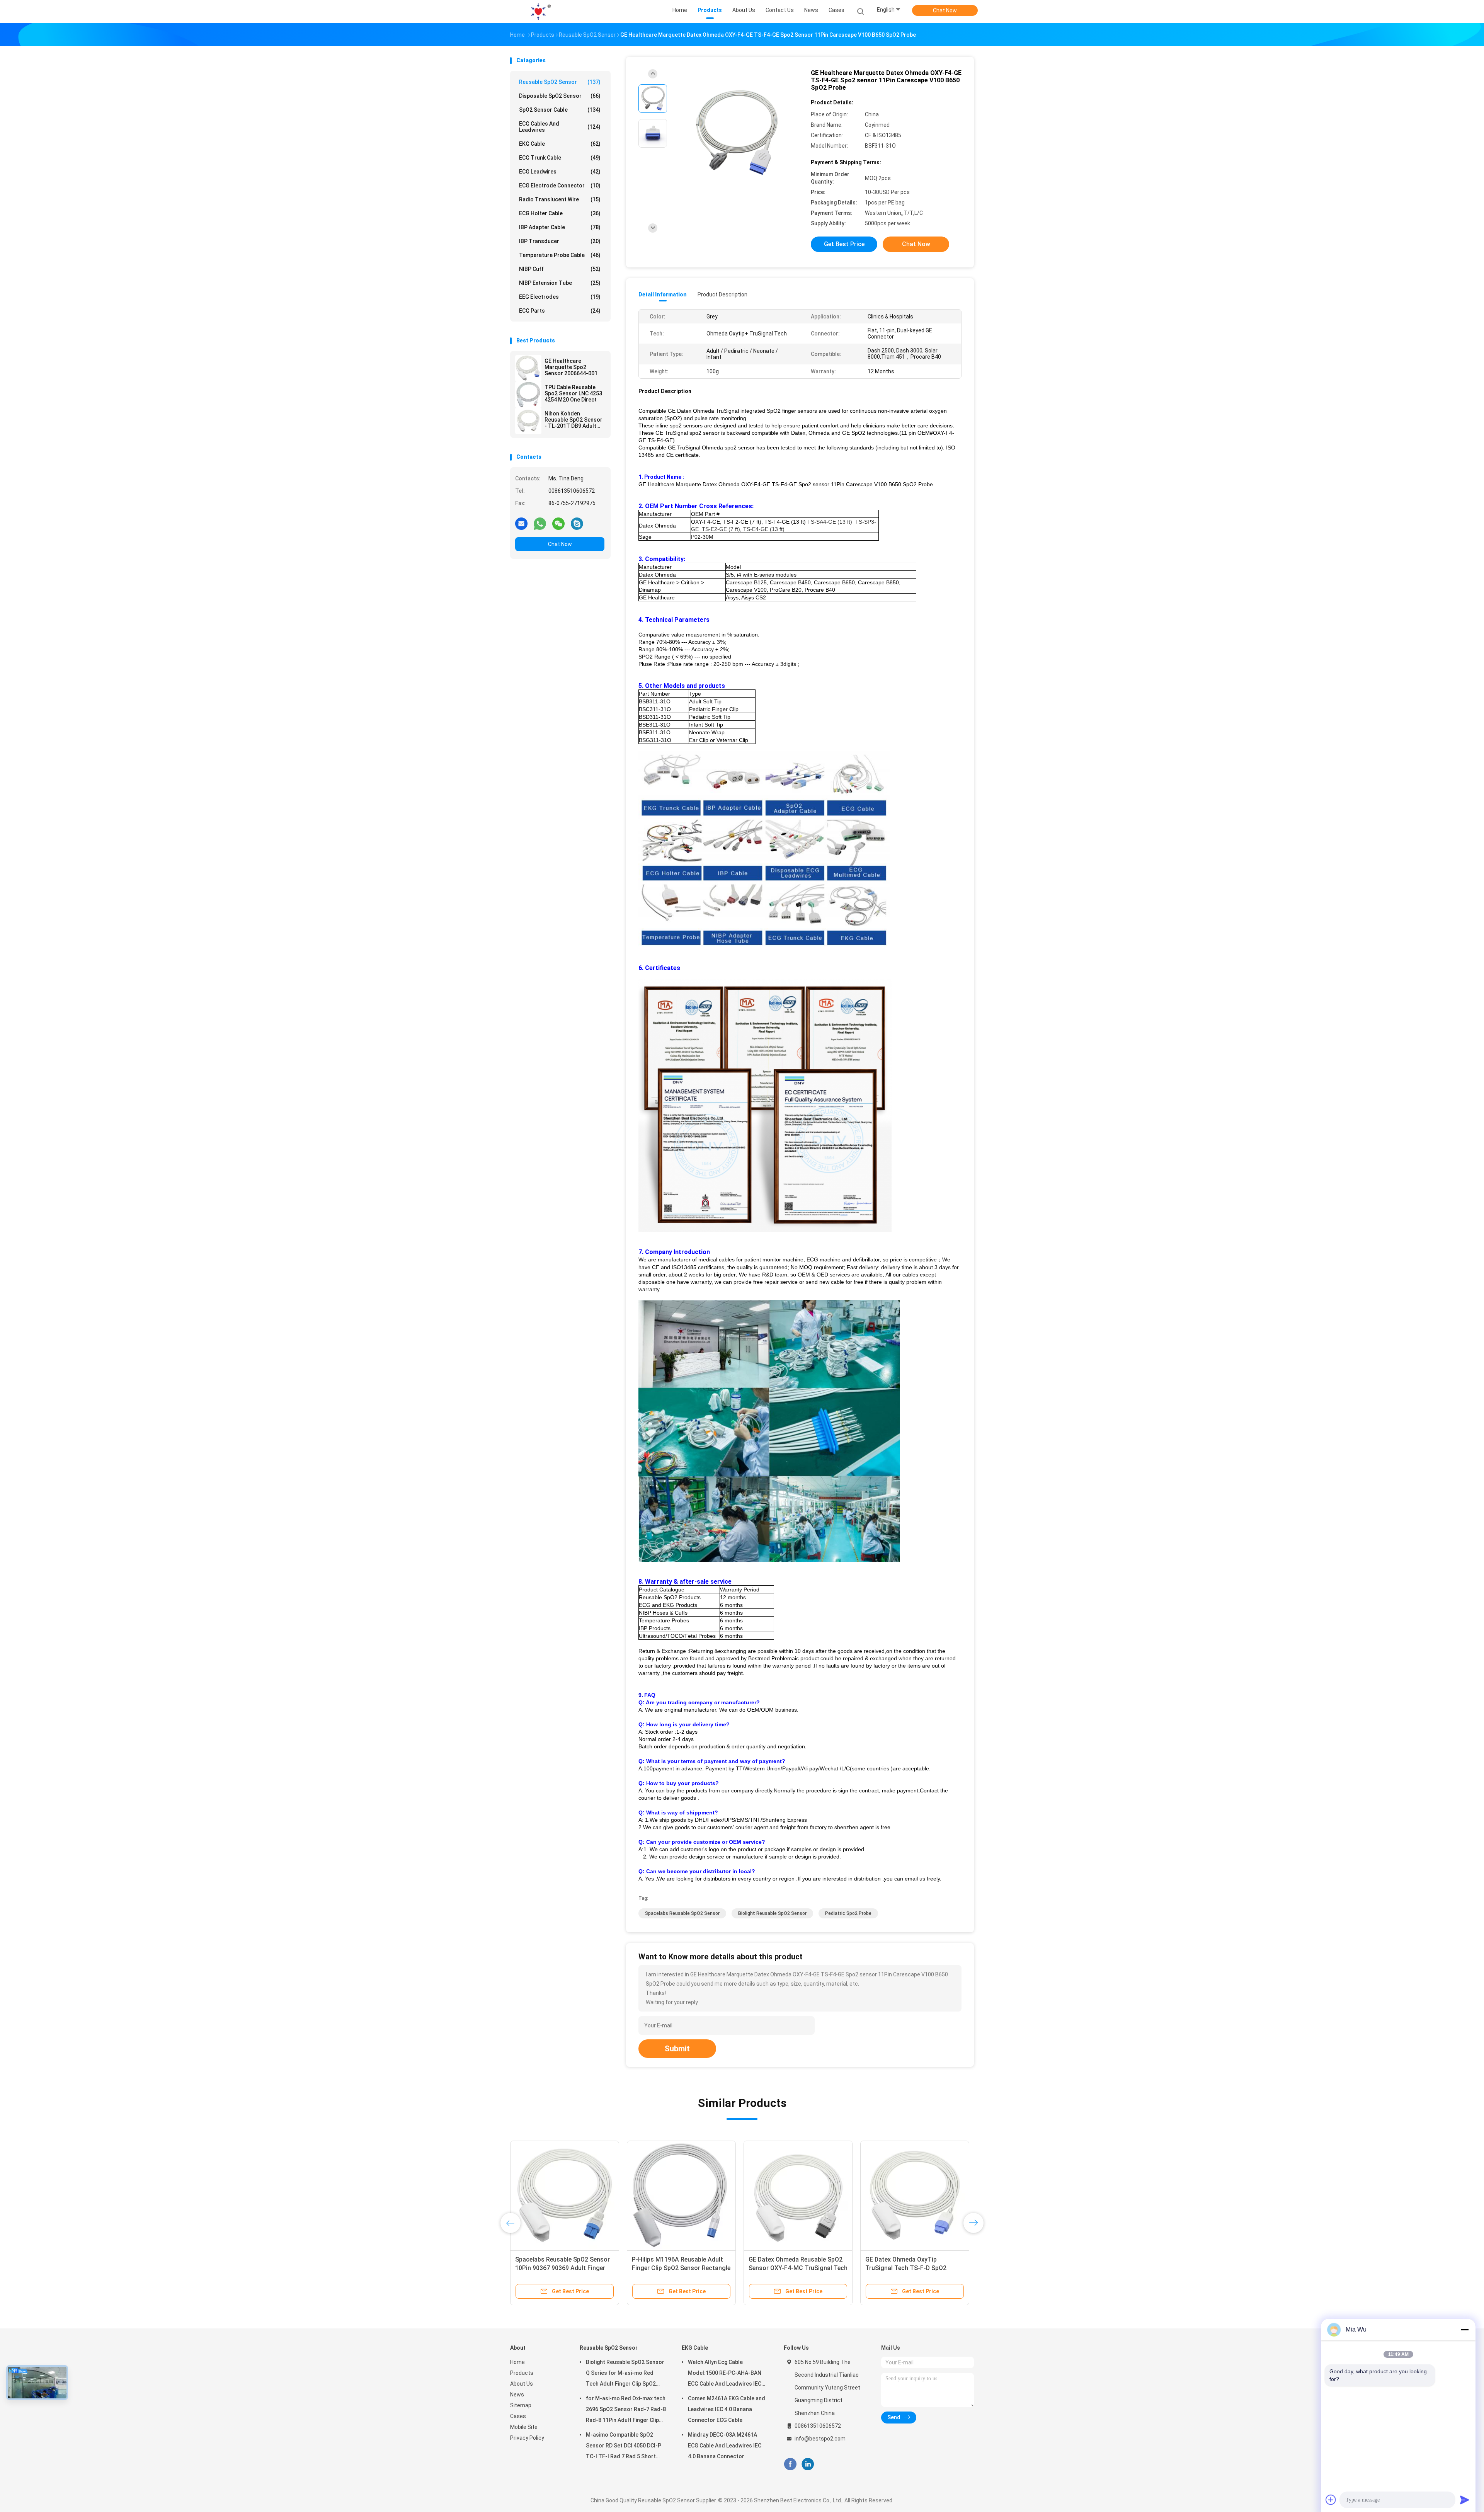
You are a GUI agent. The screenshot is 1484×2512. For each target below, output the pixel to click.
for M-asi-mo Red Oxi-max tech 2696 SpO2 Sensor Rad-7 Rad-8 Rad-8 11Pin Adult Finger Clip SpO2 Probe (626, 2410)
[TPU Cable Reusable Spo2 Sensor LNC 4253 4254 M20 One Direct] (528, 395)
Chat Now (945, 10)
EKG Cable (560, 144)
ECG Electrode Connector (560, 186)
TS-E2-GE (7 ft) (721, 529)
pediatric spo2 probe (848, 1913)
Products (522, 2373)
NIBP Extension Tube (560, 283)
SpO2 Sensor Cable (560, 110)
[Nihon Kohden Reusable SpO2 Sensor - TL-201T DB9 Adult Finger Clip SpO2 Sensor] (528, 421)
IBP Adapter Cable (560, 227)
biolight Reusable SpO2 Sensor (772, 1913)
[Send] (1465, 2500)
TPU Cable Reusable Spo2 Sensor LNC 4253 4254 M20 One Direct (573, 393)
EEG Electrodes (560, 297)
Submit (677, 2049)
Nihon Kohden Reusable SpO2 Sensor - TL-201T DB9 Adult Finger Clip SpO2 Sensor (574, 420)
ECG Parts (560, 311)
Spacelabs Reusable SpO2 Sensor (682, 1913)
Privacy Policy (527, 2438)
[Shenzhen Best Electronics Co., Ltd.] (540, 12)
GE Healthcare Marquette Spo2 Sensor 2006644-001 (571, 367)
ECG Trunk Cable (560, 158)
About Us (522, 2384)
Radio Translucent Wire (560, 199)
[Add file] (1331, 2500)
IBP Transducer (560, 241)
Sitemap (521, 2405)
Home (517, 2362)
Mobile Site (524, 2427)
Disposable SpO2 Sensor (560, 96)
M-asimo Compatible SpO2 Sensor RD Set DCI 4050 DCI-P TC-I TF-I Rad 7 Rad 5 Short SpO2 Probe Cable (624, 2447)
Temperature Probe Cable (560, 255)
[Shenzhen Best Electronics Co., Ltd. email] (521, 523)
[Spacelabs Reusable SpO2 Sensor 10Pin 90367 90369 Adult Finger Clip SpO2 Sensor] (565, 2195)
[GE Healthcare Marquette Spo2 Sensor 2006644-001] (528, 368)
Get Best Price (844, 244)
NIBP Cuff (560, 269)
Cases (518, 2416)
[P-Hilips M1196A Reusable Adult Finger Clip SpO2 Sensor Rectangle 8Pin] (681, 2195)
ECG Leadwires (560, 172)
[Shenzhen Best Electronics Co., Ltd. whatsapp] (540, 523)
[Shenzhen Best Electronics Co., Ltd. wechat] (558, 523)
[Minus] (1465, 2330)
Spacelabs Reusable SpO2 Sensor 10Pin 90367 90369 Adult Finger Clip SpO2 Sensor (562, 2268)
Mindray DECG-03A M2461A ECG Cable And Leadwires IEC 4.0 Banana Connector (725, 2446)
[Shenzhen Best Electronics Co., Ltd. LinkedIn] (808, 2464)
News (517, 2395)
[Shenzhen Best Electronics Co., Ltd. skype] (577, 523)
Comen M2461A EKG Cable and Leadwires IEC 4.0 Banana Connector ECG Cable (727, 2409)
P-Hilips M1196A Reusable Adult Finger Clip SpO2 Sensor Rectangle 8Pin (681, 2268)
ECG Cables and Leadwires (560, 127)
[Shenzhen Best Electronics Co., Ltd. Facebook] (790, 2464)
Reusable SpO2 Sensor (560, 82)
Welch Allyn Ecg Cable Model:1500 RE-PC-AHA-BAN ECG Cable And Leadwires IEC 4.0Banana (725, 2374)
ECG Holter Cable (560, 213)
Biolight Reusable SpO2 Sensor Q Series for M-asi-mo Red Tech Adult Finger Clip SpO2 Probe (625, 2374)
